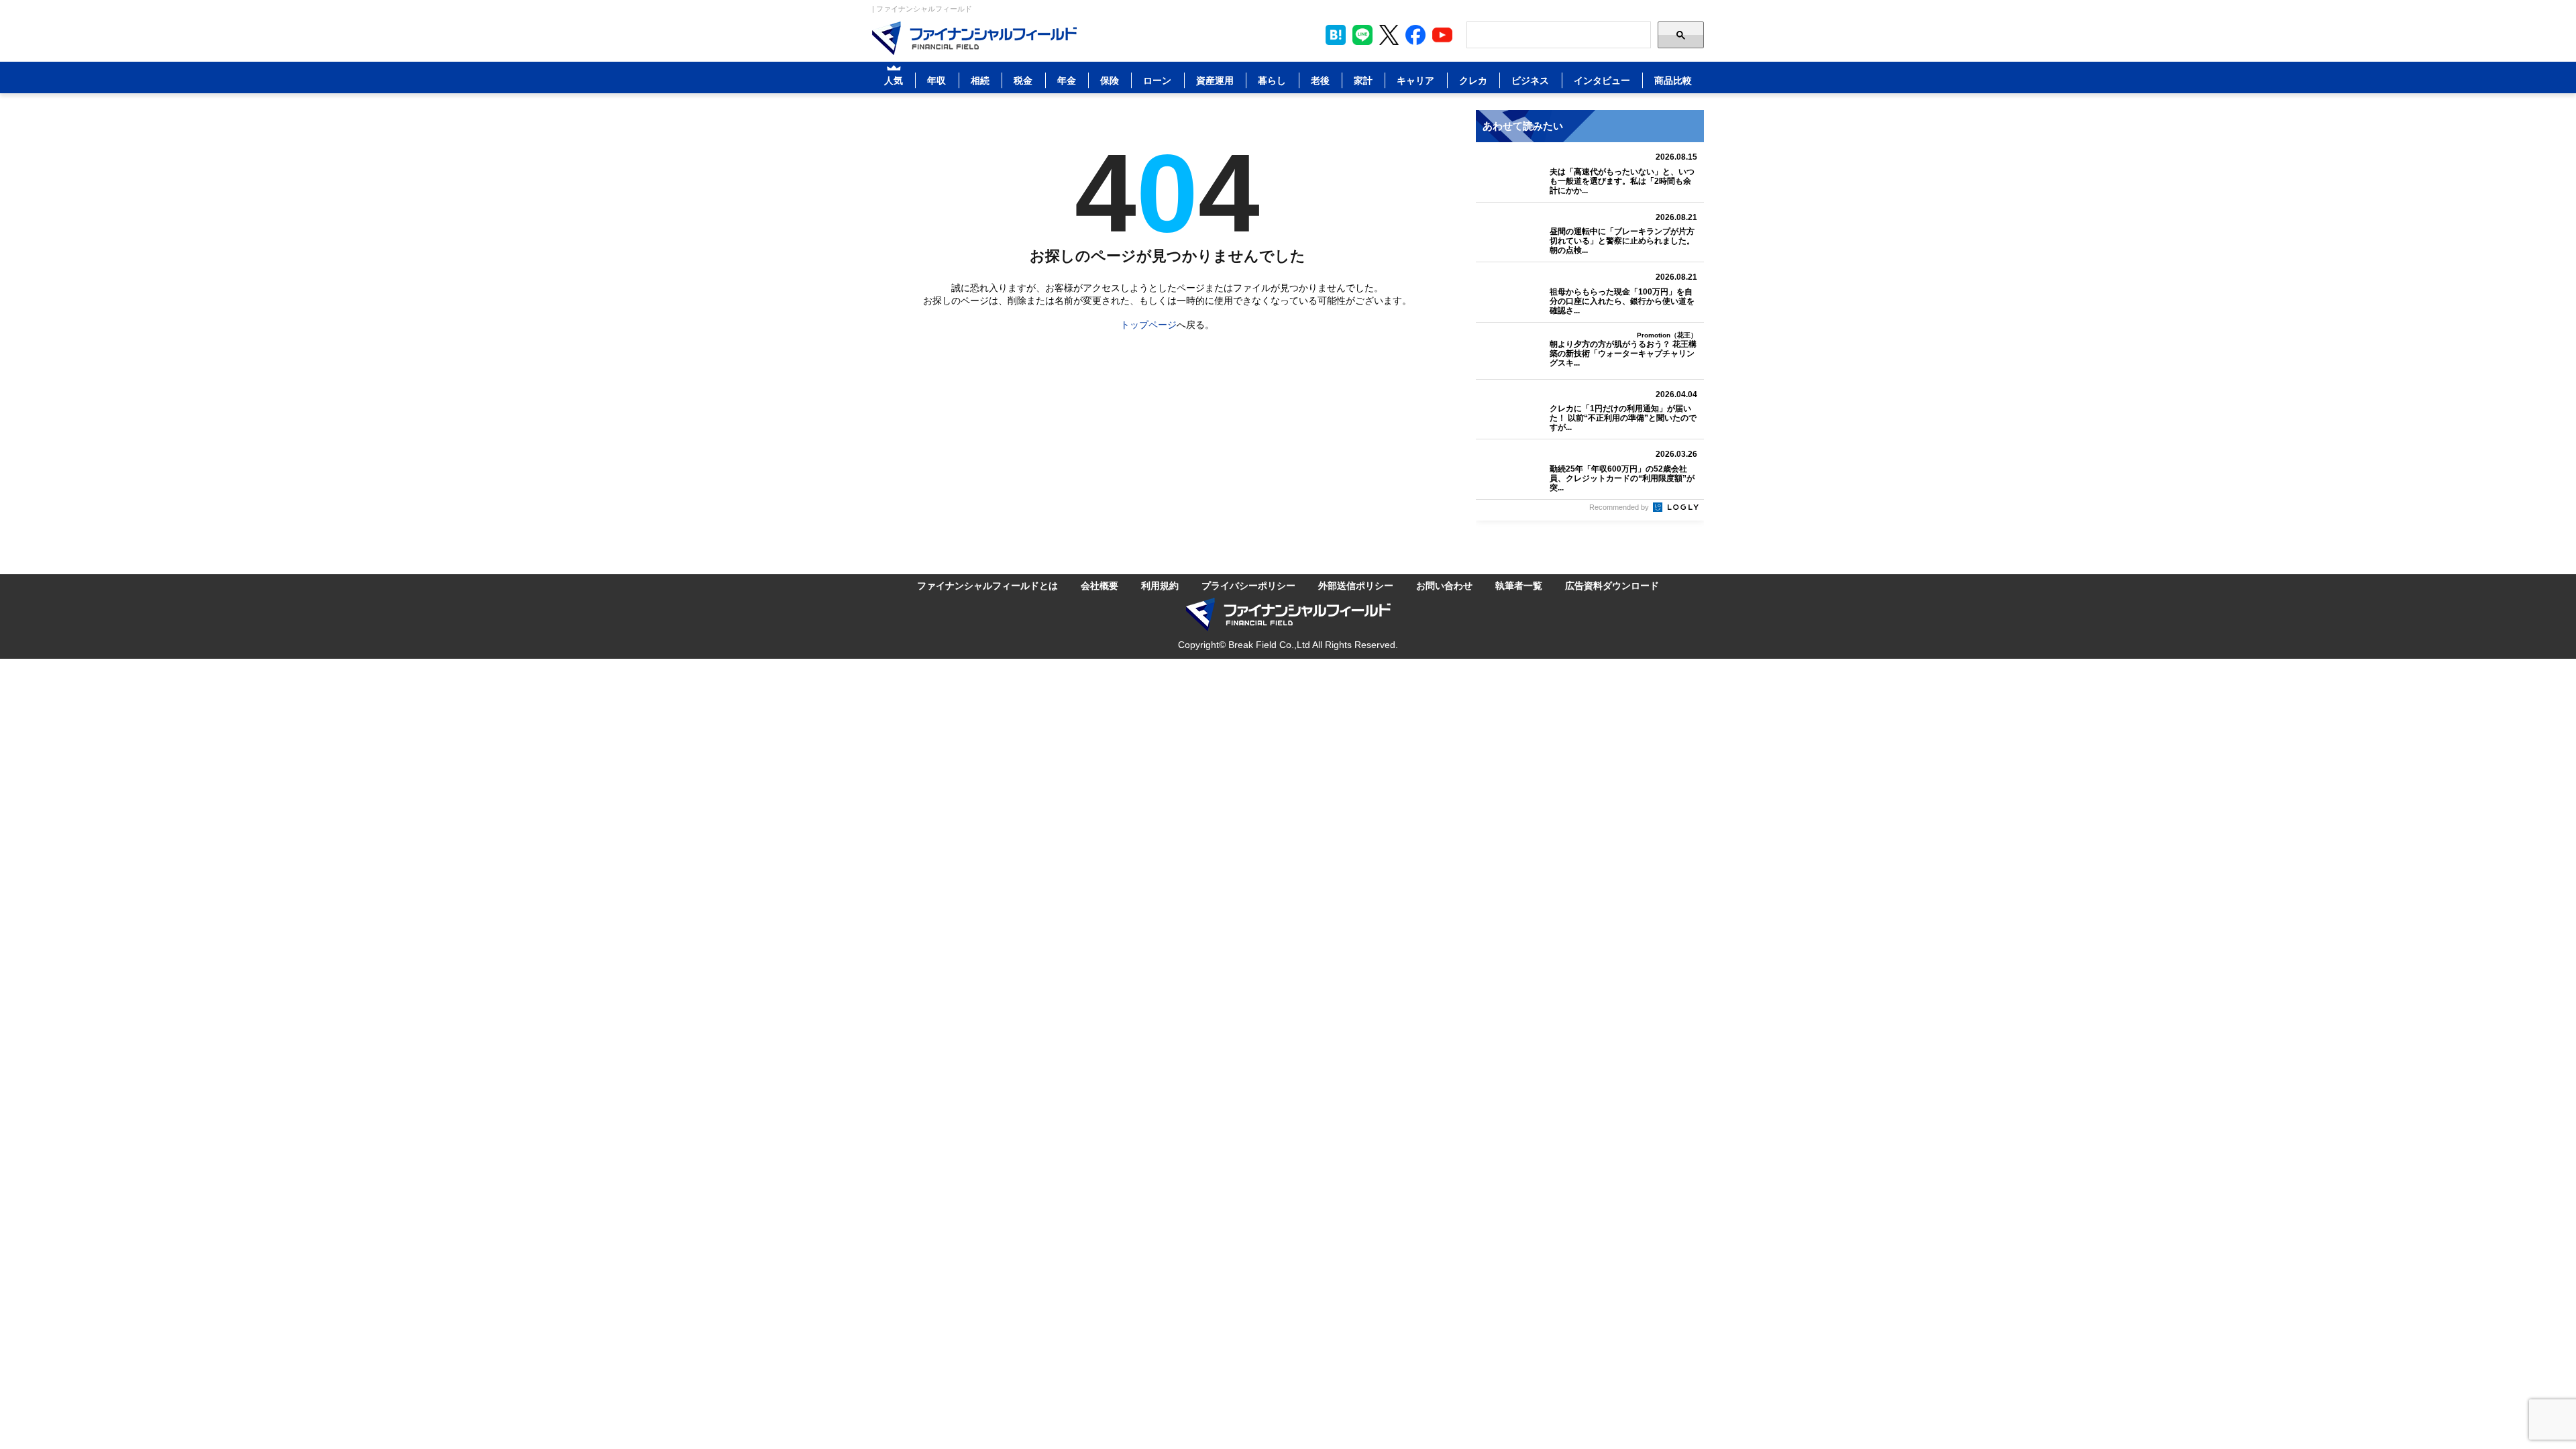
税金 (1023, 80)
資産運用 (1215, 80)
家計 (1363, 80)
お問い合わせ (1444, 586)
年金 (1067, 80)
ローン (1157, 80)
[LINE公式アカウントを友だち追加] (1362, 35)
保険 (1110, 80)
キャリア (1415, 80)
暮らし (1272, 80)
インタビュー (1602, 80)
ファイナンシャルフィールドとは (987, 586)
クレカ (1473, 80)
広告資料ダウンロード (1612, 586)
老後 (1320, 80)
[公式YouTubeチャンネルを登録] (1442, 35)
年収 (936, 80)
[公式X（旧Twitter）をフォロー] (1389, 35)
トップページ (1148, 325)
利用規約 (1160, 586)
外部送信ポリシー (1356, 586)
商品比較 (1673, 80)
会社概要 (1099, 586)
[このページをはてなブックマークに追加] (1336, 35)
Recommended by (1620, 506)
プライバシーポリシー (1248, 586)
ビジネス (1530, 80)
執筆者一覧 (1519, 586)
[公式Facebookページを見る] (1415, 35)
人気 (894, 80)
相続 (980, 80)
